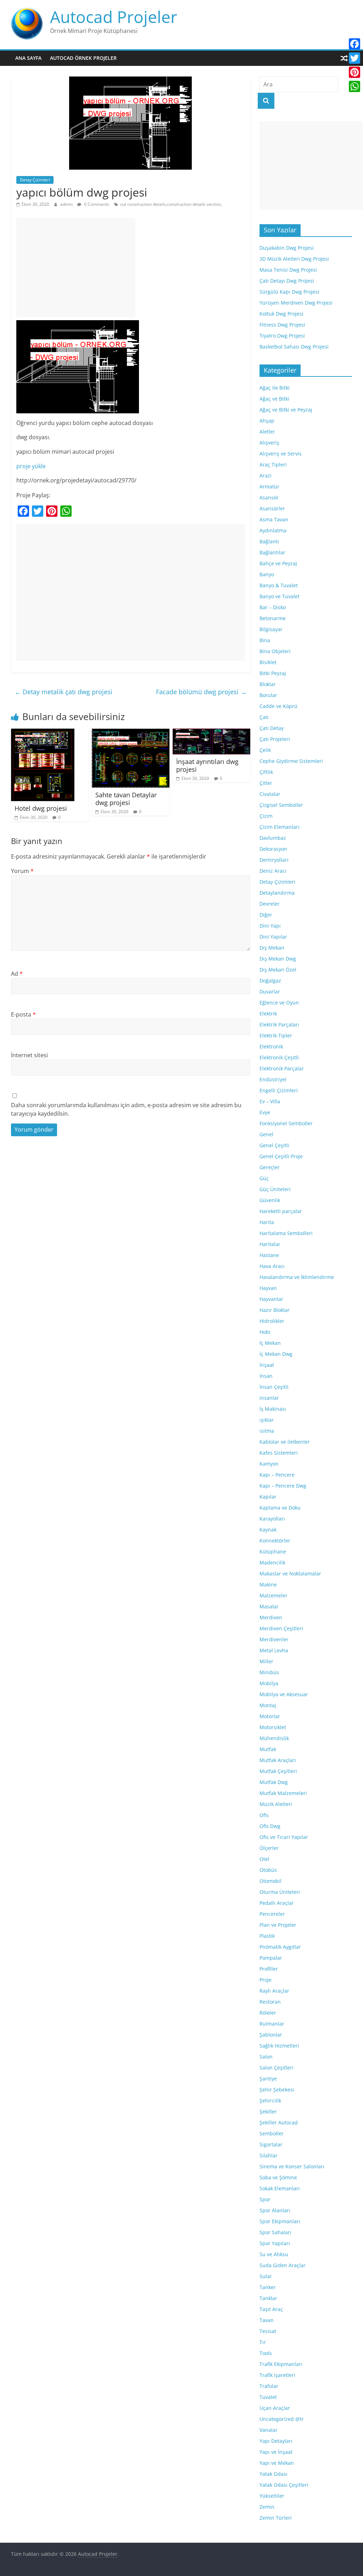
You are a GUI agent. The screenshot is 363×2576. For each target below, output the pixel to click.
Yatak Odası (273, 2474)
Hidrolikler (272, 1321)
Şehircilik (270, 2101)
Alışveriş (269, 443)
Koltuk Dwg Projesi (281, 314)
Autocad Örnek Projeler (83, 58)
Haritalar (270, 1244)
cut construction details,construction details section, (171, 204)
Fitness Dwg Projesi (282, 325)
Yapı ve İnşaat (276, 2452)
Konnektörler (275, 1541)
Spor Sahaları (275, 2232)
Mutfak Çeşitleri (278, 1771)
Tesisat (268, 2331)
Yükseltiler (272, 2496)
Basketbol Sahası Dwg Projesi (294, 347)
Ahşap (267, 421)
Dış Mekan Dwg (278, 959)
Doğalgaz (270, 981)
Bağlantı (269, 541)
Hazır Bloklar (275, 1310)
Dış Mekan (272, 948)
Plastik (267, 1936)
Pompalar (271, 1958)
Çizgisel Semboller (281, 805)
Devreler (270, 904)
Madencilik (272, 1562)
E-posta (23, 1014)
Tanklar (268, 2298)
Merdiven (271, 1617)
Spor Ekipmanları (280, 2221)
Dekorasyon (273, 849)
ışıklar (267, 1420)
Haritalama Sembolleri (286, 1233)
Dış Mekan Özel (278, 970)
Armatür (269, 486)
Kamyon (269, 1464)
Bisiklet (268, 662)
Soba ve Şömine (278, 2177)
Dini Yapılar (273, 937)
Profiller (269, 1969)
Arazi (266, 475)
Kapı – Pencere (277, 1475)
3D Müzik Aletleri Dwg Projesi (294, 259)
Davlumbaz (273, 838)
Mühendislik (274, 1738)
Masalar (269, 1606)
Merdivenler (274, 1639)
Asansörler (272, 508)
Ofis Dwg (270, 1826)
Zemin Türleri (276, 2518)
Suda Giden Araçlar (283, 2265)
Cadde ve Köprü (278, 706)
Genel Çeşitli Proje (281, 1156)
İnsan (266, 1376)
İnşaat (267, 1365)
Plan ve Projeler (278, 1925)
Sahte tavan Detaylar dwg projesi (126, 799)
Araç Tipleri (273, 465)
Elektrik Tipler (276, 1035)
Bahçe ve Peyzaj (278, 563)
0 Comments (96, 204)
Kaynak (268, 1530)
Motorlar (270, 1716)
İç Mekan (270, 1343)
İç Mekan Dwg (276, 1354)
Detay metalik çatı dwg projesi (63, 692)
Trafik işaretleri (277, 2375)
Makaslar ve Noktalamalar (290, 1573)
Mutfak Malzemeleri (283, 1793)
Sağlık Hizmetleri (279, 2046)
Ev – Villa (270, 1101)
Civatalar (270, 794)
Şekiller (268, 2111)
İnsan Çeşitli (274, 1387)
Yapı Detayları (276, 2441)
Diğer (266, 915)
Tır (263, 2342)
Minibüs (269, 1672)
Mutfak (268, 1749)
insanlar (269, 1398)
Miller (266, 1661)
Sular (266, 2276)
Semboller (272, 2133)
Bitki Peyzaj (273, 673)
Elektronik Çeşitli (279, 1057)
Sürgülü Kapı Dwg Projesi (289, 292)
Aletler (267, 432)
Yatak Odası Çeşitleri (284, 2485)
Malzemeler (273, 1595)
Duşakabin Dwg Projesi (287, 248)
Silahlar (269, 2155)
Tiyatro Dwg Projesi (282, 336)
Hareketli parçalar (281, 1211)
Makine (268, 1584)
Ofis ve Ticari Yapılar (284, 1837)
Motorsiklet (273, 1727)
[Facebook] (354, 44)
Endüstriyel (273, 1079)
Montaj (268, 1705)
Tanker (268, 2287)
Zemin (267, 2507)
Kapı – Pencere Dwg (283, 1486)
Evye (265, 1112)
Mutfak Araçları (278, 1760)
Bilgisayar (271, 629)
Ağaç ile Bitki (275, 388)
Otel (264, 1859)
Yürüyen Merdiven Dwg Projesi (296, 303)
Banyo (267, 574)
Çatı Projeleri (275, 739)
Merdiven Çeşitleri (281, 1628)
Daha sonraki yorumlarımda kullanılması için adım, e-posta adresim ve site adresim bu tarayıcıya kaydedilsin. (126, 1109)
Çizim (266, 816)
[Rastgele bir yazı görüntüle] (344, 58)
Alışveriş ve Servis (281, 454)
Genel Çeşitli (274, 1145)
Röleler (268, 2013)
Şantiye (268, 2079)
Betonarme (273, 618)
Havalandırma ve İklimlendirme (297, 1277)
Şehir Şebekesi (277, 2090)
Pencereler (272, 1914)
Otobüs (268, 1870)
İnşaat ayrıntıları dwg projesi (207, 765)
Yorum (22, 871)
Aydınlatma (273, 530)
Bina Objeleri (275, 651)
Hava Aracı (272, 1266)
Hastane (269, 1255)
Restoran (270, 2002)
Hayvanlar (271, 1299)
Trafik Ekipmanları (281, 2364)
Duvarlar (270, 992)
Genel (266, 1134)
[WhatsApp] (354, 86)
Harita (267, 1222)
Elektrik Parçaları (279, 1024)
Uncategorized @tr (282, 2419)
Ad (17, 974)
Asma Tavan (274, 519)
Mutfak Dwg (274, 1782)
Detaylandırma (277, 893)
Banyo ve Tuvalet (280, 596)
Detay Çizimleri (35, 180)
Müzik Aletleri (276, 1804)
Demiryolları (274, 860)
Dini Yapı (270, 926)
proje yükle (31, 466)
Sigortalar (271, 2144)
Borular (268, 695)
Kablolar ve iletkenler (285, 1442)
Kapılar (268, 1497)
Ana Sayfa (28, 58)
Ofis (264, 1815)
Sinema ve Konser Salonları (292, 2166)
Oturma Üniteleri (280, 1892)
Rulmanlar (272, 2024)
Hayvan (268, 1288)
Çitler (266, 783)
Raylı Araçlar (274, 1991)
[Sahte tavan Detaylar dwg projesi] (131, 733)
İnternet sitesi (29, 1055)
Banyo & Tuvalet (279, 585)
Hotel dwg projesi (41, 808)
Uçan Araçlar (275, 2408)
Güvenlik (270, 1200)
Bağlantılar (272, 552)
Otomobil (270, 1881)
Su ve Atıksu (274, 2254)
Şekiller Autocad (279, 2122)
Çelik (265, 750)
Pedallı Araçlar (277, 1903)
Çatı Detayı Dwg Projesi (287, 281)
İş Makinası (273, 1409)
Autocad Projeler (114, 17)
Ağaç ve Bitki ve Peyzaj (286, 410)
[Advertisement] (76, 268)
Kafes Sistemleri (279, 1453)
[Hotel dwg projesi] (43, 733)
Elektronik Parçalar (282, 1068)
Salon (266, 2057)
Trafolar (269, 2386)
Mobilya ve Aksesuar (284, 1694)
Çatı (264, 717)
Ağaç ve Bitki (274, 399)
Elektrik (268, 1014)
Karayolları (272, 1519)
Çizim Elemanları (280, 827)
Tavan (267, 2320)
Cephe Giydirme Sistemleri (291, 761)
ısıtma (267, 1431)
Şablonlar (271, 2035)
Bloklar (268, 684)
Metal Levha (274, 1650)
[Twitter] (354, 58)
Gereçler (270, 1167)
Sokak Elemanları (280, 2188)
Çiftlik (266, 772)
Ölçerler (269, 1848)
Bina (265, 640)
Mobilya (269, 1683)
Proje (266, 1980)
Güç (264, 1178)
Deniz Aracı (273, 871)
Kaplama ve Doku (280, 1508)
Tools (266, 2353)
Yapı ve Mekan (277, 2463)
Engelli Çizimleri (279, 1090)
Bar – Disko (273, 607)
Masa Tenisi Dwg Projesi (288, 270)
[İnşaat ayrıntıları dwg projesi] (212, 733)
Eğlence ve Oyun (279, 1003)
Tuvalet (268, 2397)
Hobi (265, 1332)
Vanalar (269, 2430)
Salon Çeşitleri (277, 2068)
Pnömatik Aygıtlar (280, 1947)
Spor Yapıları (275, 2243)
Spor (265, 2199)
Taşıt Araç (271, 2309)
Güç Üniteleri (275, 1189)
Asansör (269, 497)
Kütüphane (273, 1552)
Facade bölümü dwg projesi (201, 692)
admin (67, 204)
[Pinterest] (354, 72)
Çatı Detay (272, 728)
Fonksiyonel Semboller (286, 1123)
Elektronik (271, 1046)
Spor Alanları (275, 2210)
